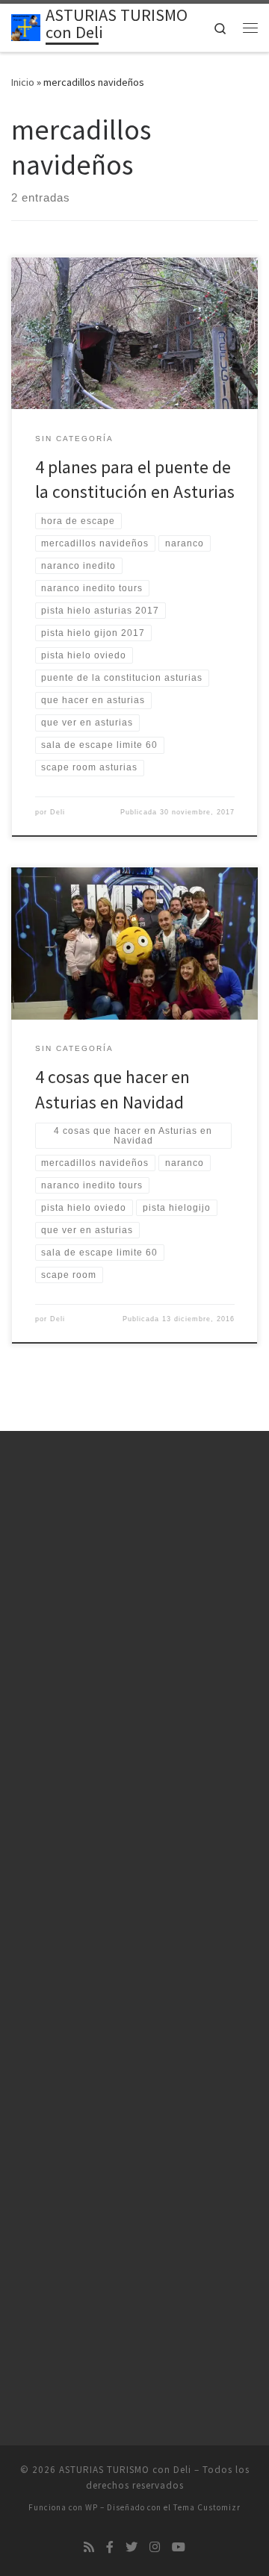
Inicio (23, 82)
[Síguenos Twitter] (132, 2547)
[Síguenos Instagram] (155, 2547)
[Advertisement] (134, 1616)
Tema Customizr (207, 2507)
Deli (58, 812)
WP (92, 2507)
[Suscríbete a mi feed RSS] (89, 2547)
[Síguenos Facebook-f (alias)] (110, 2547)
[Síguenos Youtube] (179, 2547)
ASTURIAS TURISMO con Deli (125, 2470)
